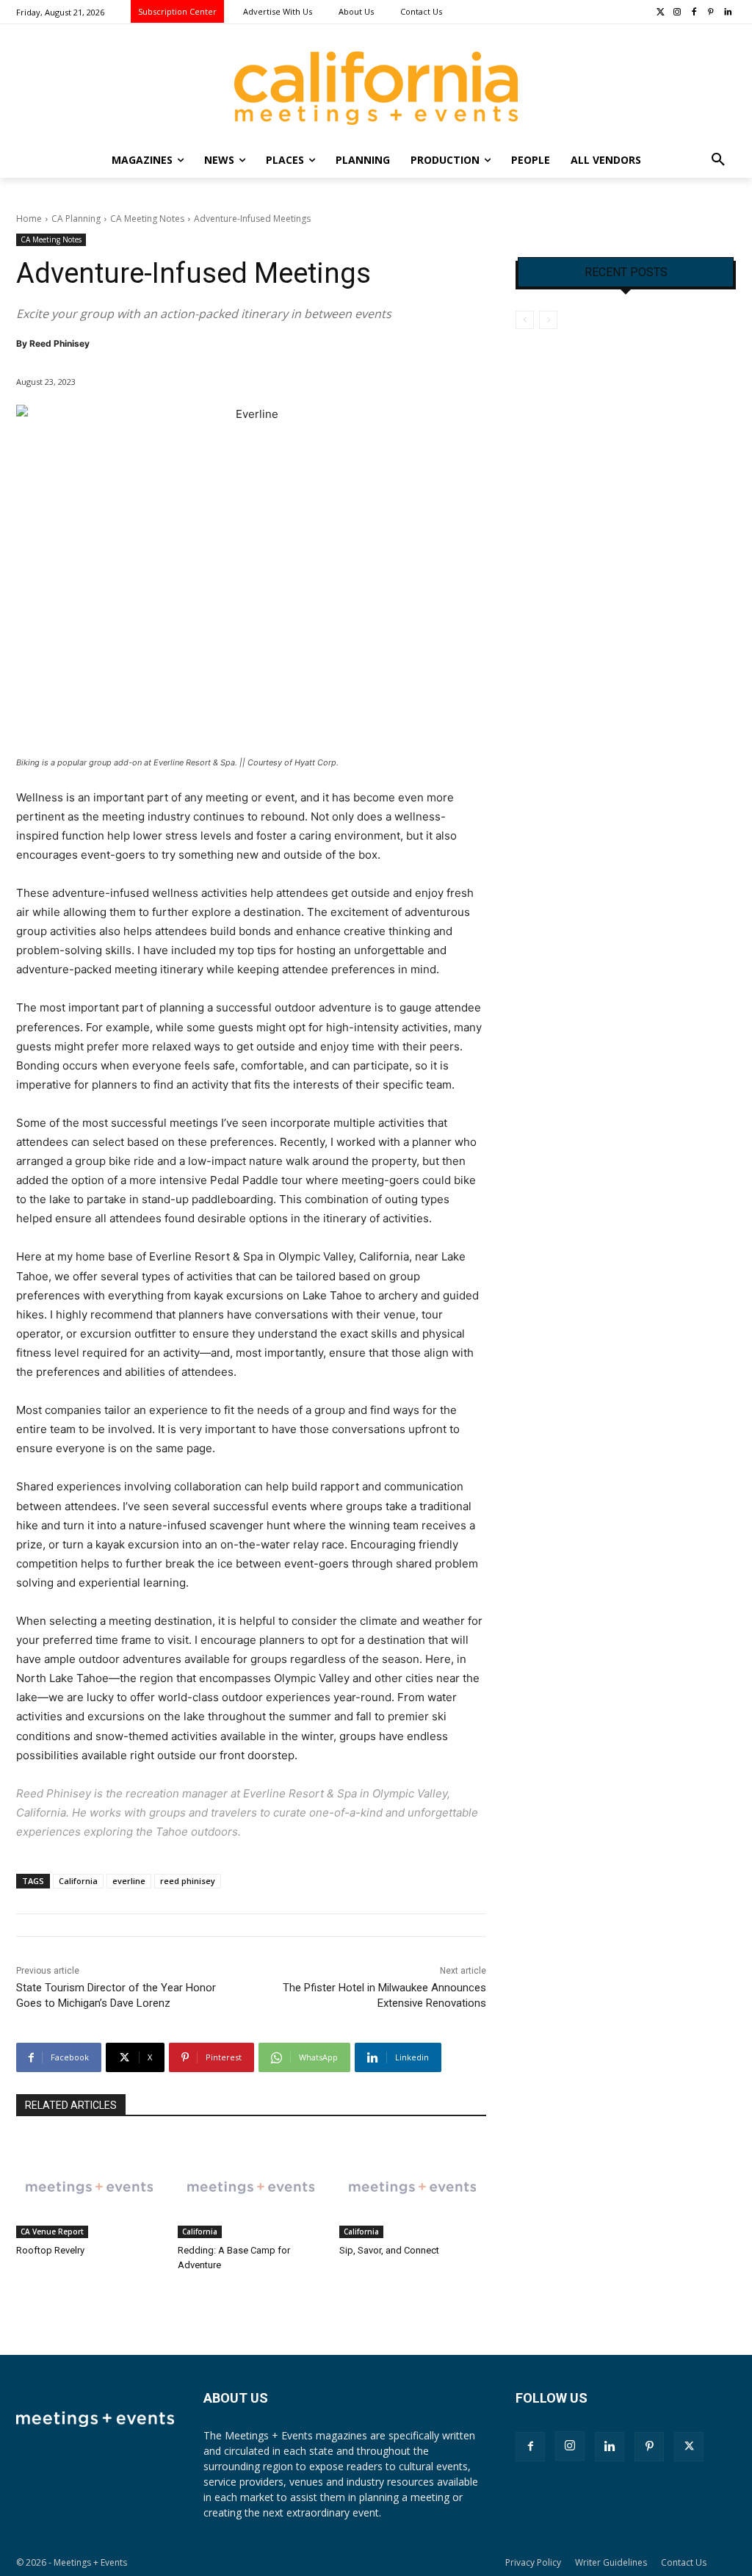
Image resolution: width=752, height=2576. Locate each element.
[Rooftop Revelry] (90, 2187)
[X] (689, 2447)
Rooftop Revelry (50, 2250)
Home (29, 219)
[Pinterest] (711, 13)
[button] (718, 160)
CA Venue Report (52, 2232)
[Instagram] (677, 13)
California (78, 1881)
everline (129, 1881)
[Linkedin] (727, 13)
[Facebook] (694, 13)
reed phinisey (188, 1881)
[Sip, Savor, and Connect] (413, 2187)
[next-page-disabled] (548, 320)
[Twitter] (661, 13)
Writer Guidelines (611, 2562)
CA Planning (76, 219)
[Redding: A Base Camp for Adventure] (251, 2187)
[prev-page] (525, 320)
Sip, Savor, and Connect (389, 2250)
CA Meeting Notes (147, 219)
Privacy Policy (533, 2562)
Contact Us (684, 2562)
